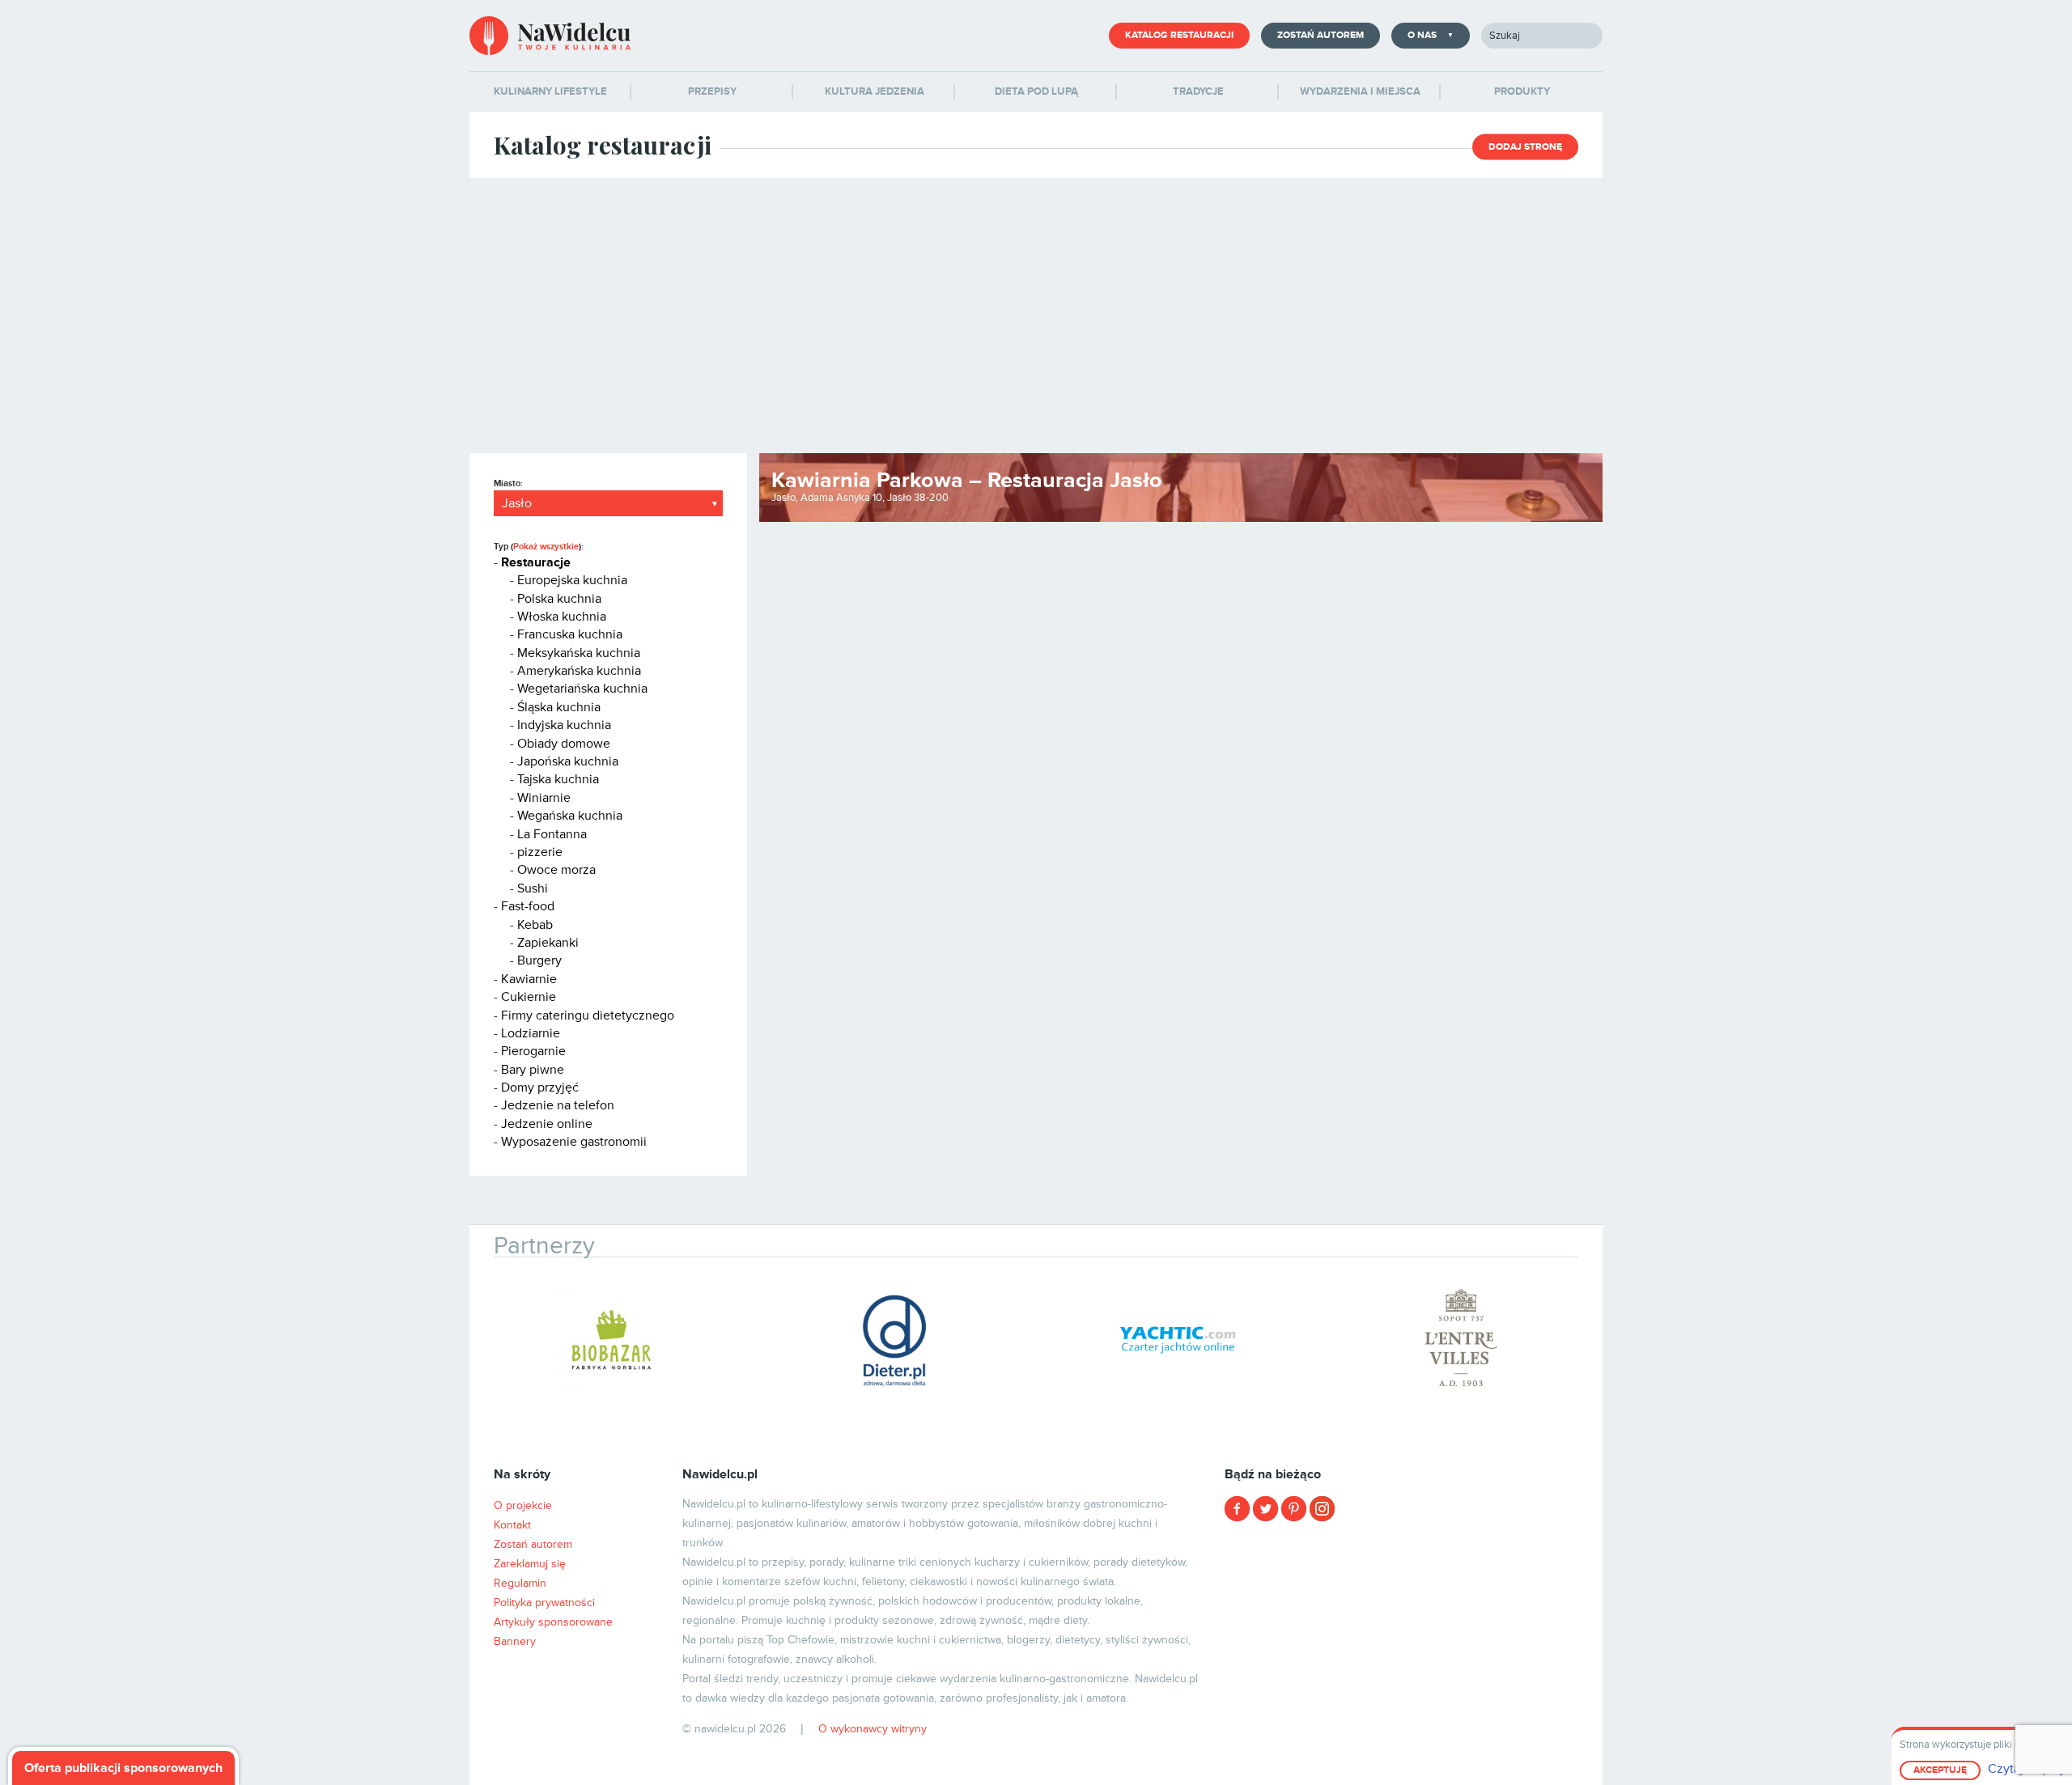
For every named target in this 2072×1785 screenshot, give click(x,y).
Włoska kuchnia (562, 617)
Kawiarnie (529, 979)
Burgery (539, 960)
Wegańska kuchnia (570, 816)
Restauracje (536, 562)
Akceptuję (1940, 1770)
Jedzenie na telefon (558, 1105)
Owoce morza (556, 870)
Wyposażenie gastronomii (574, 1142)
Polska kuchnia (559, 599)
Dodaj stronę (1525, 147)
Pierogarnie (533, 1051)
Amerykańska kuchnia (579, 671)
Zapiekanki (548, 943)
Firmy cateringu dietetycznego (588, 1015)
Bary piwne (533, 1070)
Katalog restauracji (1179, 35)
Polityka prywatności (544, 1603)
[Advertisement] (1036, 316)
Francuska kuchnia (570, 634)
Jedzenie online (547, 1124)
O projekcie (523, 1505)
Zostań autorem (1320, 35)
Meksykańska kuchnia (579, 653)
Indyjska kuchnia (564, 725)
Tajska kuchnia (558, 779)
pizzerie (540, 852)
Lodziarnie (531, 1033)
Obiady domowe (564, 744)
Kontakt (512, 1525)
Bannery (515, 1641)
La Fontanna (552, 834)
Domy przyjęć (540, 1088)
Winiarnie (544, 798)
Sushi (533, 888)
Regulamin (520, 1583)
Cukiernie (529, 997)
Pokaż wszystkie (546, 547)
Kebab (535, 925)
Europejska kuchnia (572, 580)
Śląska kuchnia (559, 707)
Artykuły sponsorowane (553, 1622)
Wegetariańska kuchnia (582, 689)
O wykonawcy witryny (873, 1729)
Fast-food (528, 906)
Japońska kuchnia (568, 761)
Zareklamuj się (530, 1564)
